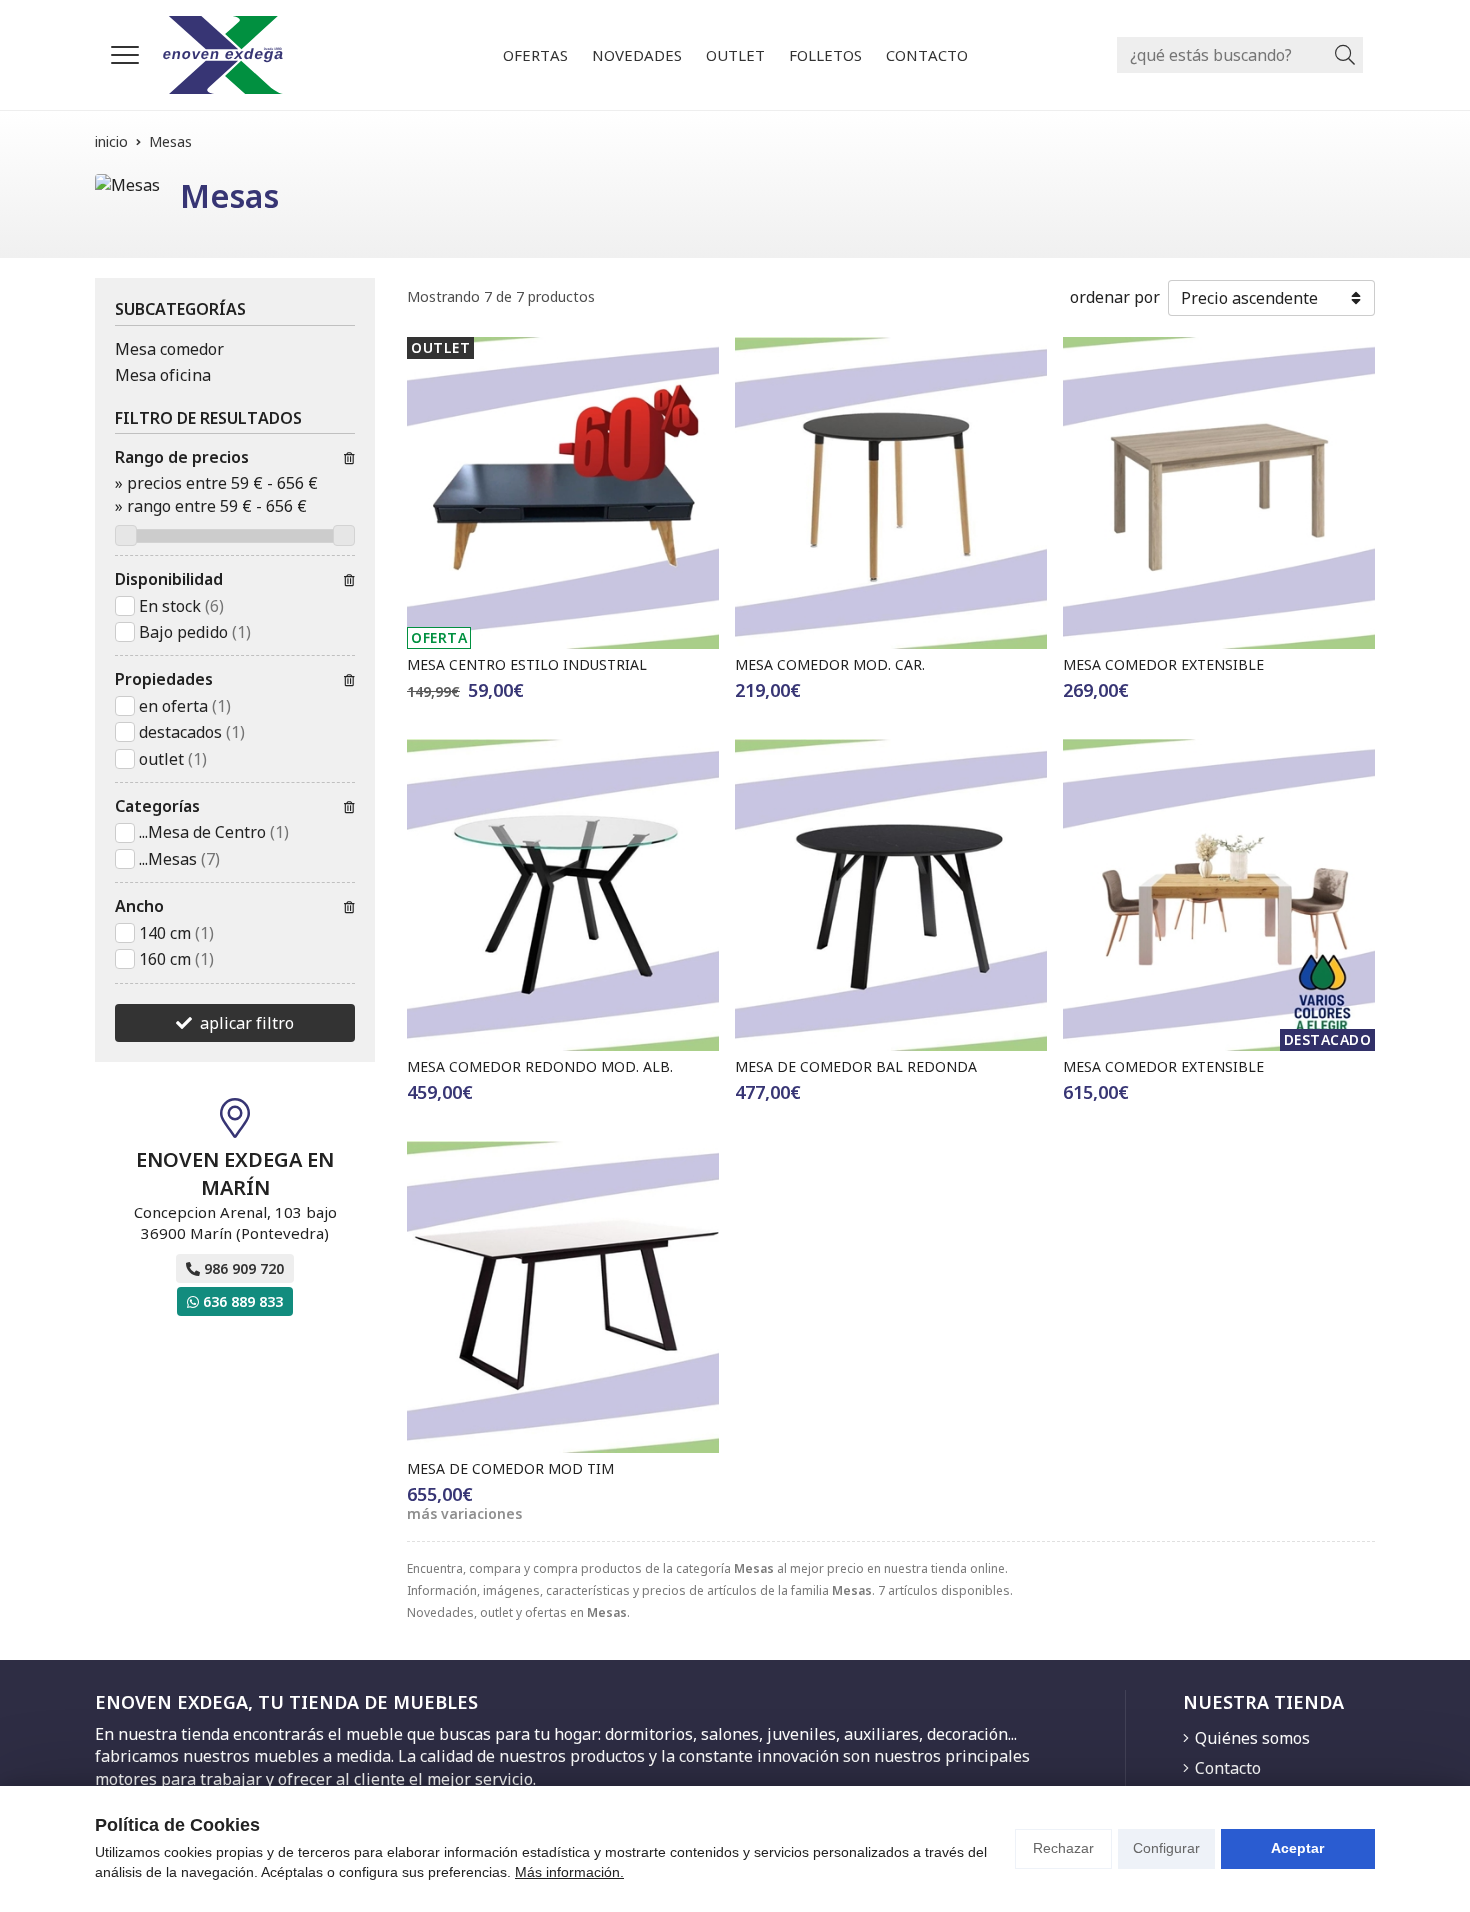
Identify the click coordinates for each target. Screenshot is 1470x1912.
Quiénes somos (1252, 1738)
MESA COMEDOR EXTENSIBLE (1163, 664)
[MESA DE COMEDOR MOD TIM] (563, 1297)
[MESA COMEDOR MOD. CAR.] (891, 493)
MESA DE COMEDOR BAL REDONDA (856, 1066)
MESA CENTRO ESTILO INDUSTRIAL (527, 664)
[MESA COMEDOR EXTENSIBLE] (1219, 493)
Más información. (569, 1872)
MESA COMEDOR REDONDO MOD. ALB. (540, 1066)
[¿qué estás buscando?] (1240, 55)
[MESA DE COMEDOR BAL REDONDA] (891, 895)
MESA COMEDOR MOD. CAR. (830, 664)
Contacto (1228, 1768)
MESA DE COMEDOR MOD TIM (510, 1468)
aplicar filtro (247, 1023)
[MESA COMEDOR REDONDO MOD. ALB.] (563, 895)
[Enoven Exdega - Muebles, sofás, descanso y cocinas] (223, 55)
